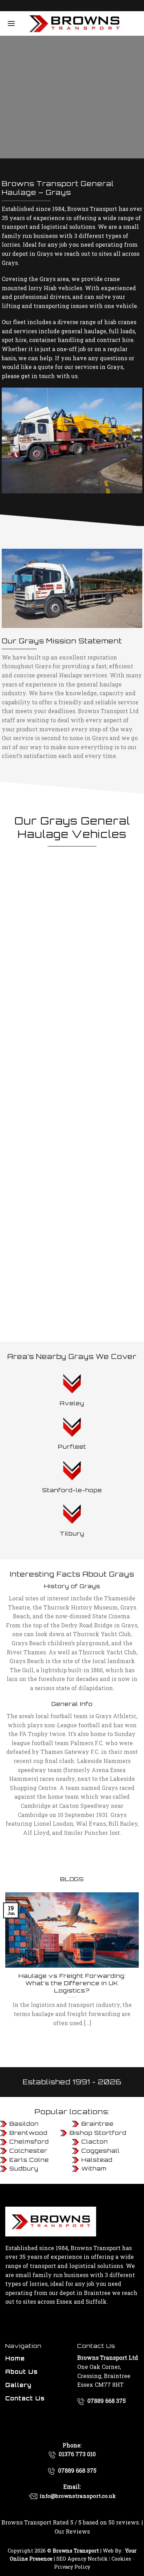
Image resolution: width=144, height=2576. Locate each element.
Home (15, 2358)
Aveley (72, 1403)
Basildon (24, 2124)
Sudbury (24, 2168)
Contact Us (25, 2398)
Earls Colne (29, 2160)
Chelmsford (29, 2141)
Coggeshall (101, 2151)
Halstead (97, 2160)
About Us (21, 2372)
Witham (94, 2168)
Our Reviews (72, 2531)
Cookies (121, 2559)
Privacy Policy (72, 2567)
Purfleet (72, 1447)
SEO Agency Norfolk (82, 2559)
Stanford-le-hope (72, 1490)
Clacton (95, 2141)
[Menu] (11, 23)
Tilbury (72, 1533)
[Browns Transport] (74, 23)
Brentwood (28, 2133)
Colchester (28, 2151)
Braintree (98, 2124)
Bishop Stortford (98, 2133)
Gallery (18, 2385)
